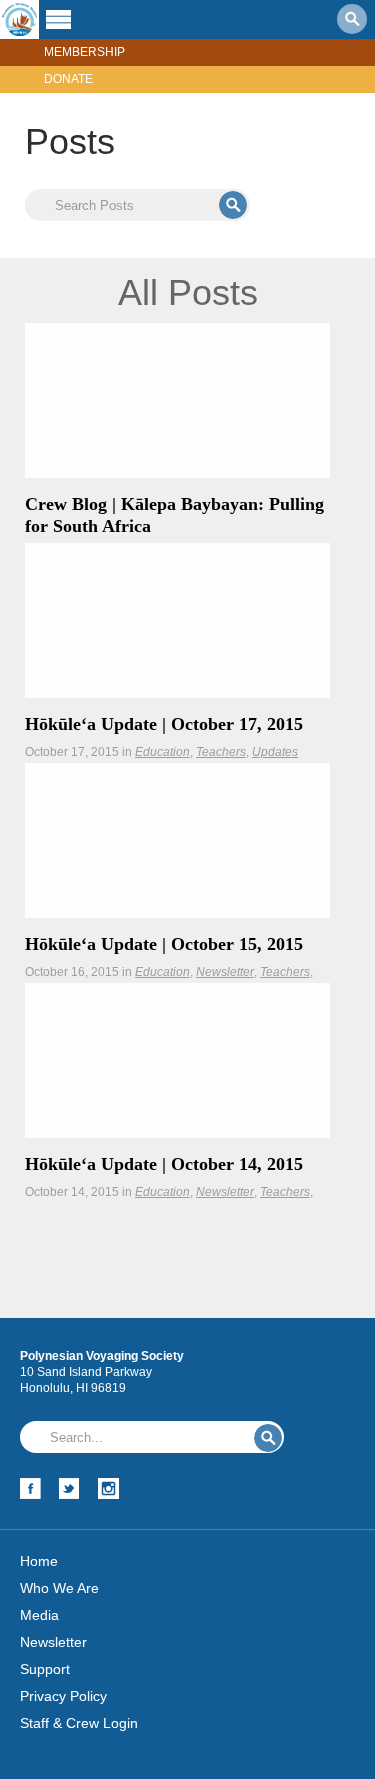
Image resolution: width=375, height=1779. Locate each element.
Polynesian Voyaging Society (19, 19)
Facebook (30, 1488)
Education (162, 752)
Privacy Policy (63, 1696)
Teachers (221, 752)
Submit (233, 205)
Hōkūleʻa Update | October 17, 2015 (164, 724)
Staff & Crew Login (79, 1723)
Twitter (69, 1488)
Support (45, 1669)
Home (39, 1561)
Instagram (108, 1488)
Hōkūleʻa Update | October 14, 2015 (164, 1164)
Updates (275, 752)
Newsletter (225, 972)
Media (39, 1615)
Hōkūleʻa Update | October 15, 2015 (164, 944)
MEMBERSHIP (84, 52)
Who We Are (59, 1588)
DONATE (68, 79)
